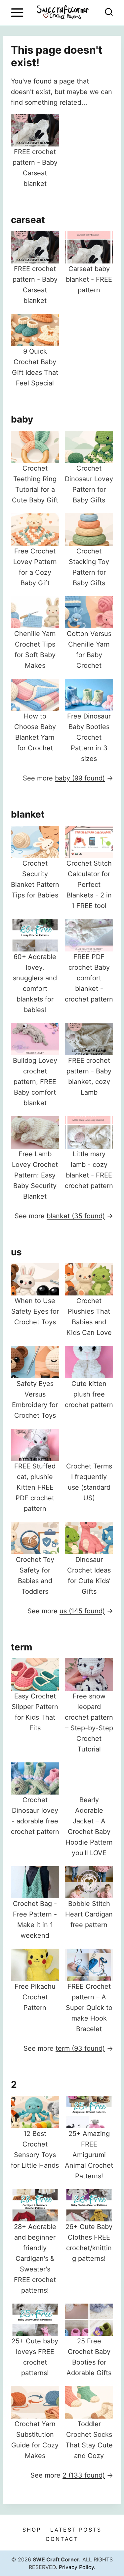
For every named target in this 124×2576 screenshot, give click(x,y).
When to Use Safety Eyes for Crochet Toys (35, 1311)
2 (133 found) (84, 2475)
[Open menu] (17, 12)
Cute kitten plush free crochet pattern (89, 1394)
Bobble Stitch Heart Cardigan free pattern (89, 1914)
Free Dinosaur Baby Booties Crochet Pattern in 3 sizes (89, 737)
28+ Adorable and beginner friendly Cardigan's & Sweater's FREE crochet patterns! (35, 2259)
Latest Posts (76, 2530)
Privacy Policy (76, 2567)
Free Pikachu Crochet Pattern (35, 1997)
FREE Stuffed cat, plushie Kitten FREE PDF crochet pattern (35, 1487)
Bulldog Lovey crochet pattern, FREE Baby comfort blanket (35, 1082)
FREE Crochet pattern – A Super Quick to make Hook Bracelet (89, 2008)
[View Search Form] (109, 13)
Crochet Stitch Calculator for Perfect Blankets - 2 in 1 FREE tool (89, 885)
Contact (62, 2539)
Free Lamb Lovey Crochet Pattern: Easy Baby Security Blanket (35, 1175)
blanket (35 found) (76, 1216)
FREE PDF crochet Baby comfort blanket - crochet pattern (89, 978)
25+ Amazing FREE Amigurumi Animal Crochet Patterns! (89, 2155)
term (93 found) (80, 2048)
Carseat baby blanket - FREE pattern (89, 279)
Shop (32, 2530)
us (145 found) (82, 1611)
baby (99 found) (80, 778)
